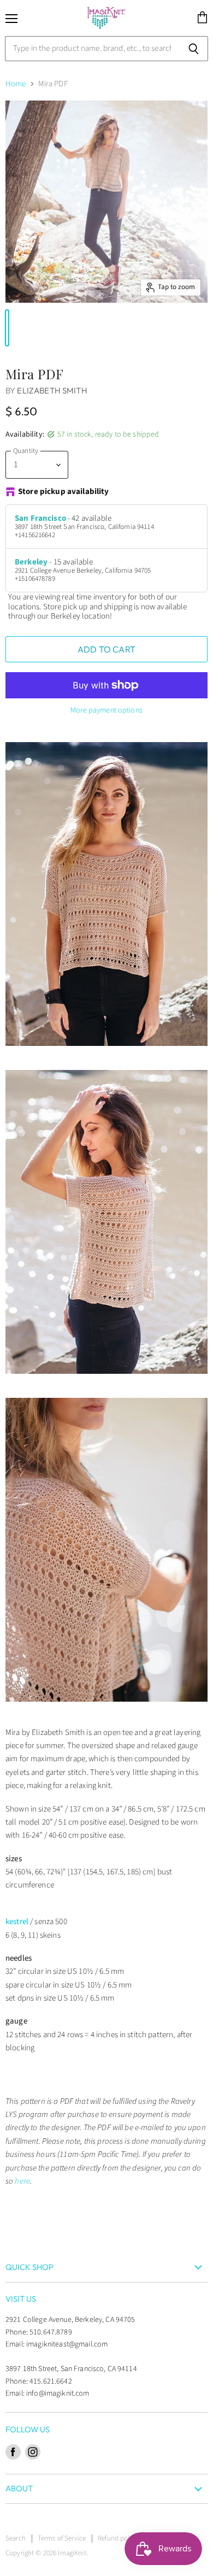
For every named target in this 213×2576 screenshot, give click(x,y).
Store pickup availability (64, 492)
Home (16, 84)
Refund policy (118, 2538)
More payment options (106, 710)
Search (16, 2538)
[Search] (194, 49)
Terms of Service (62, 2538)
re (27, 2181)
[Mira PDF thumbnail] (7, 328)
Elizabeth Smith (52, 390)
